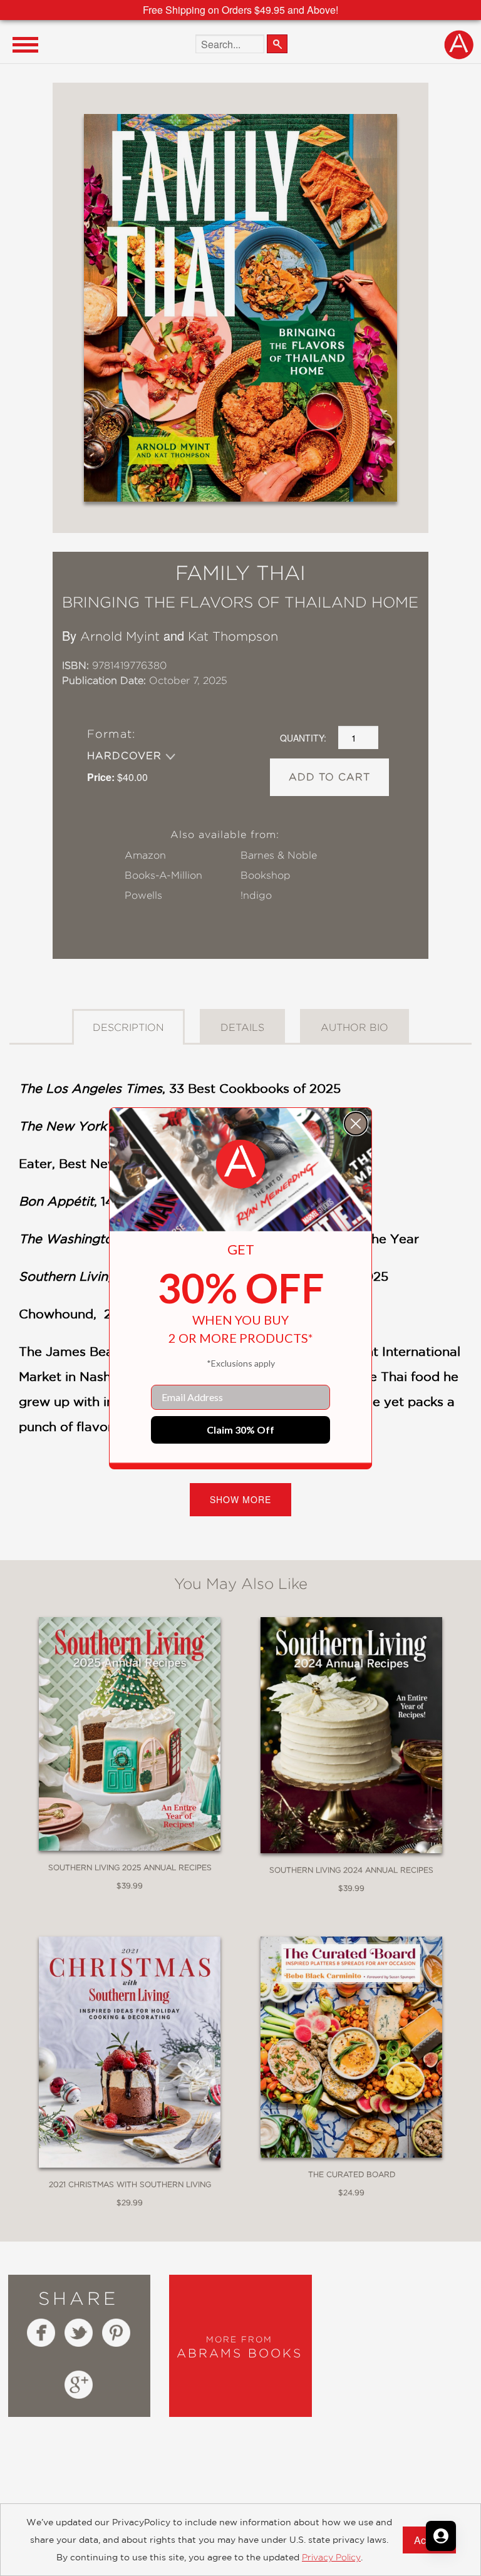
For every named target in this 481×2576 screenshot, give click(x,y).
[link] (240, 1164)
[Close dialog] (356, 1124)
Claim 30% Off (240, 1430)
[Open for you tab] (441, 2536)
